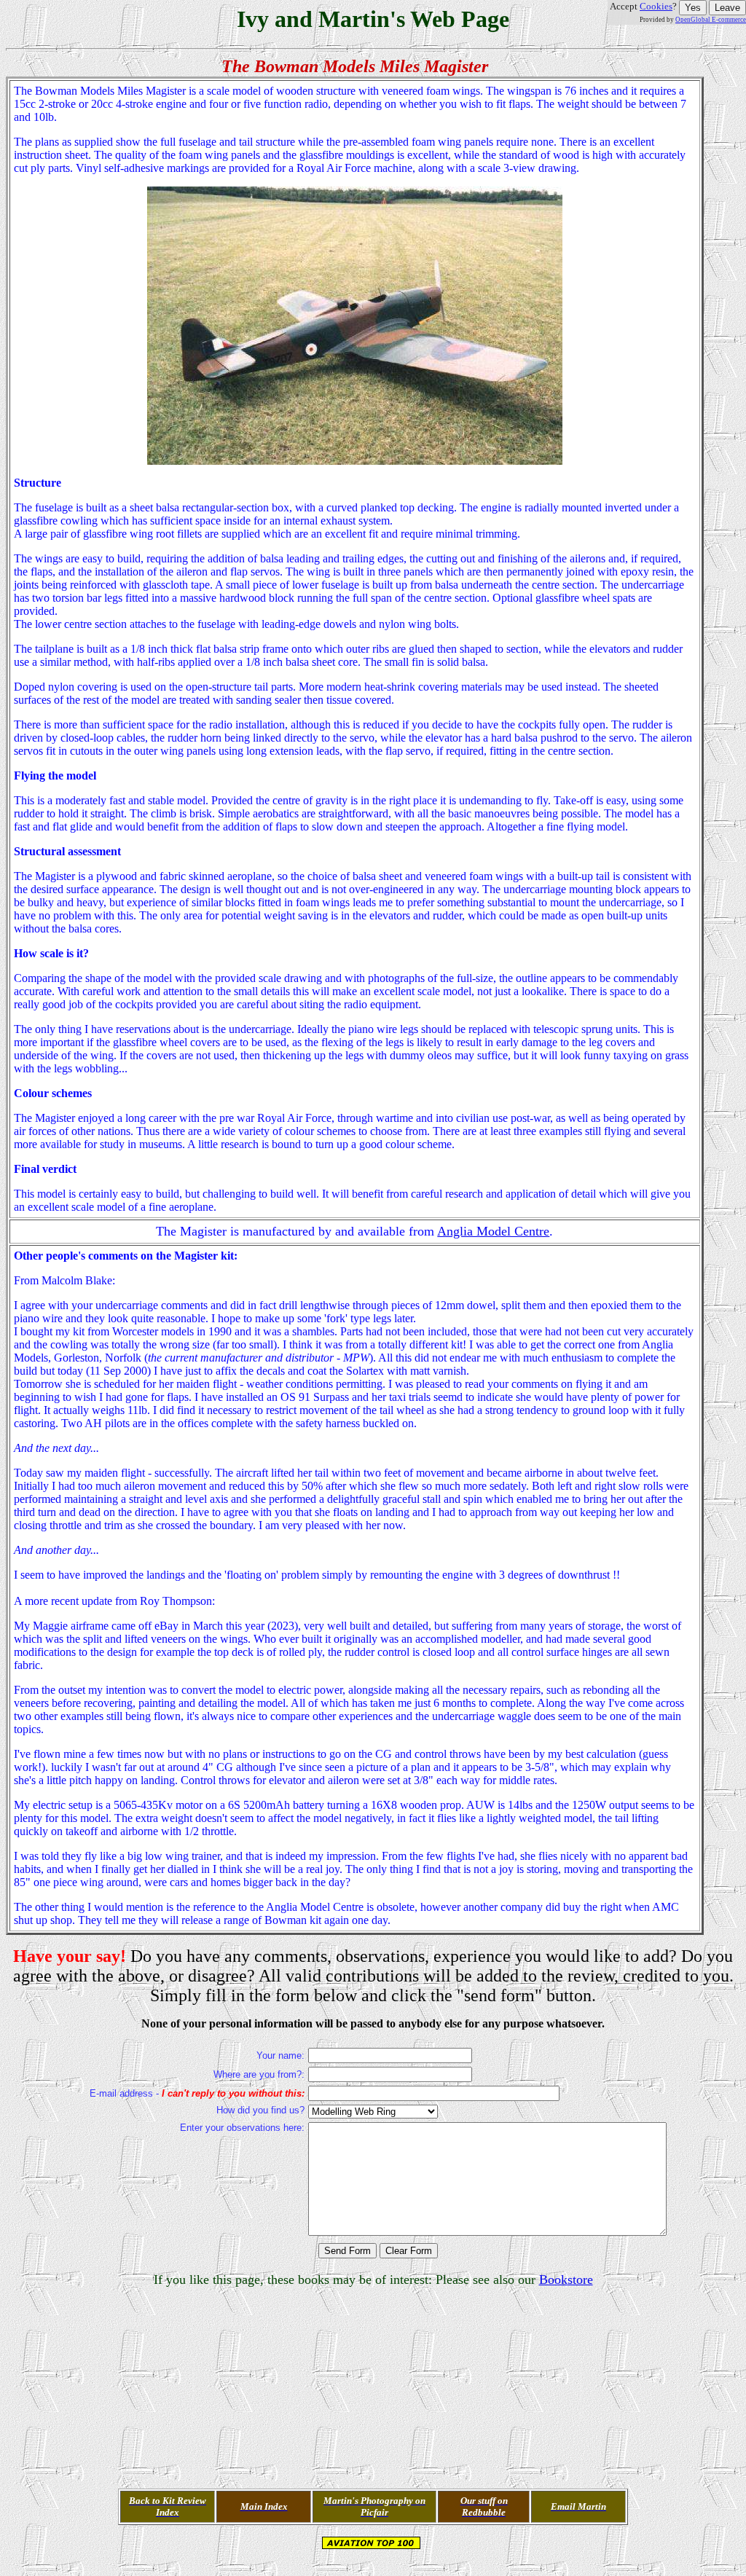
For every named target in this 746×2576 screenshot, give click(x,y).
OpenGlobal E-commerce (711, 20)
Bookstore (566, 2279)
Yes (693, 8)
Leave (727, 8)
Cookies (656, 6)
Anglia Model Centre (493, 1231)
